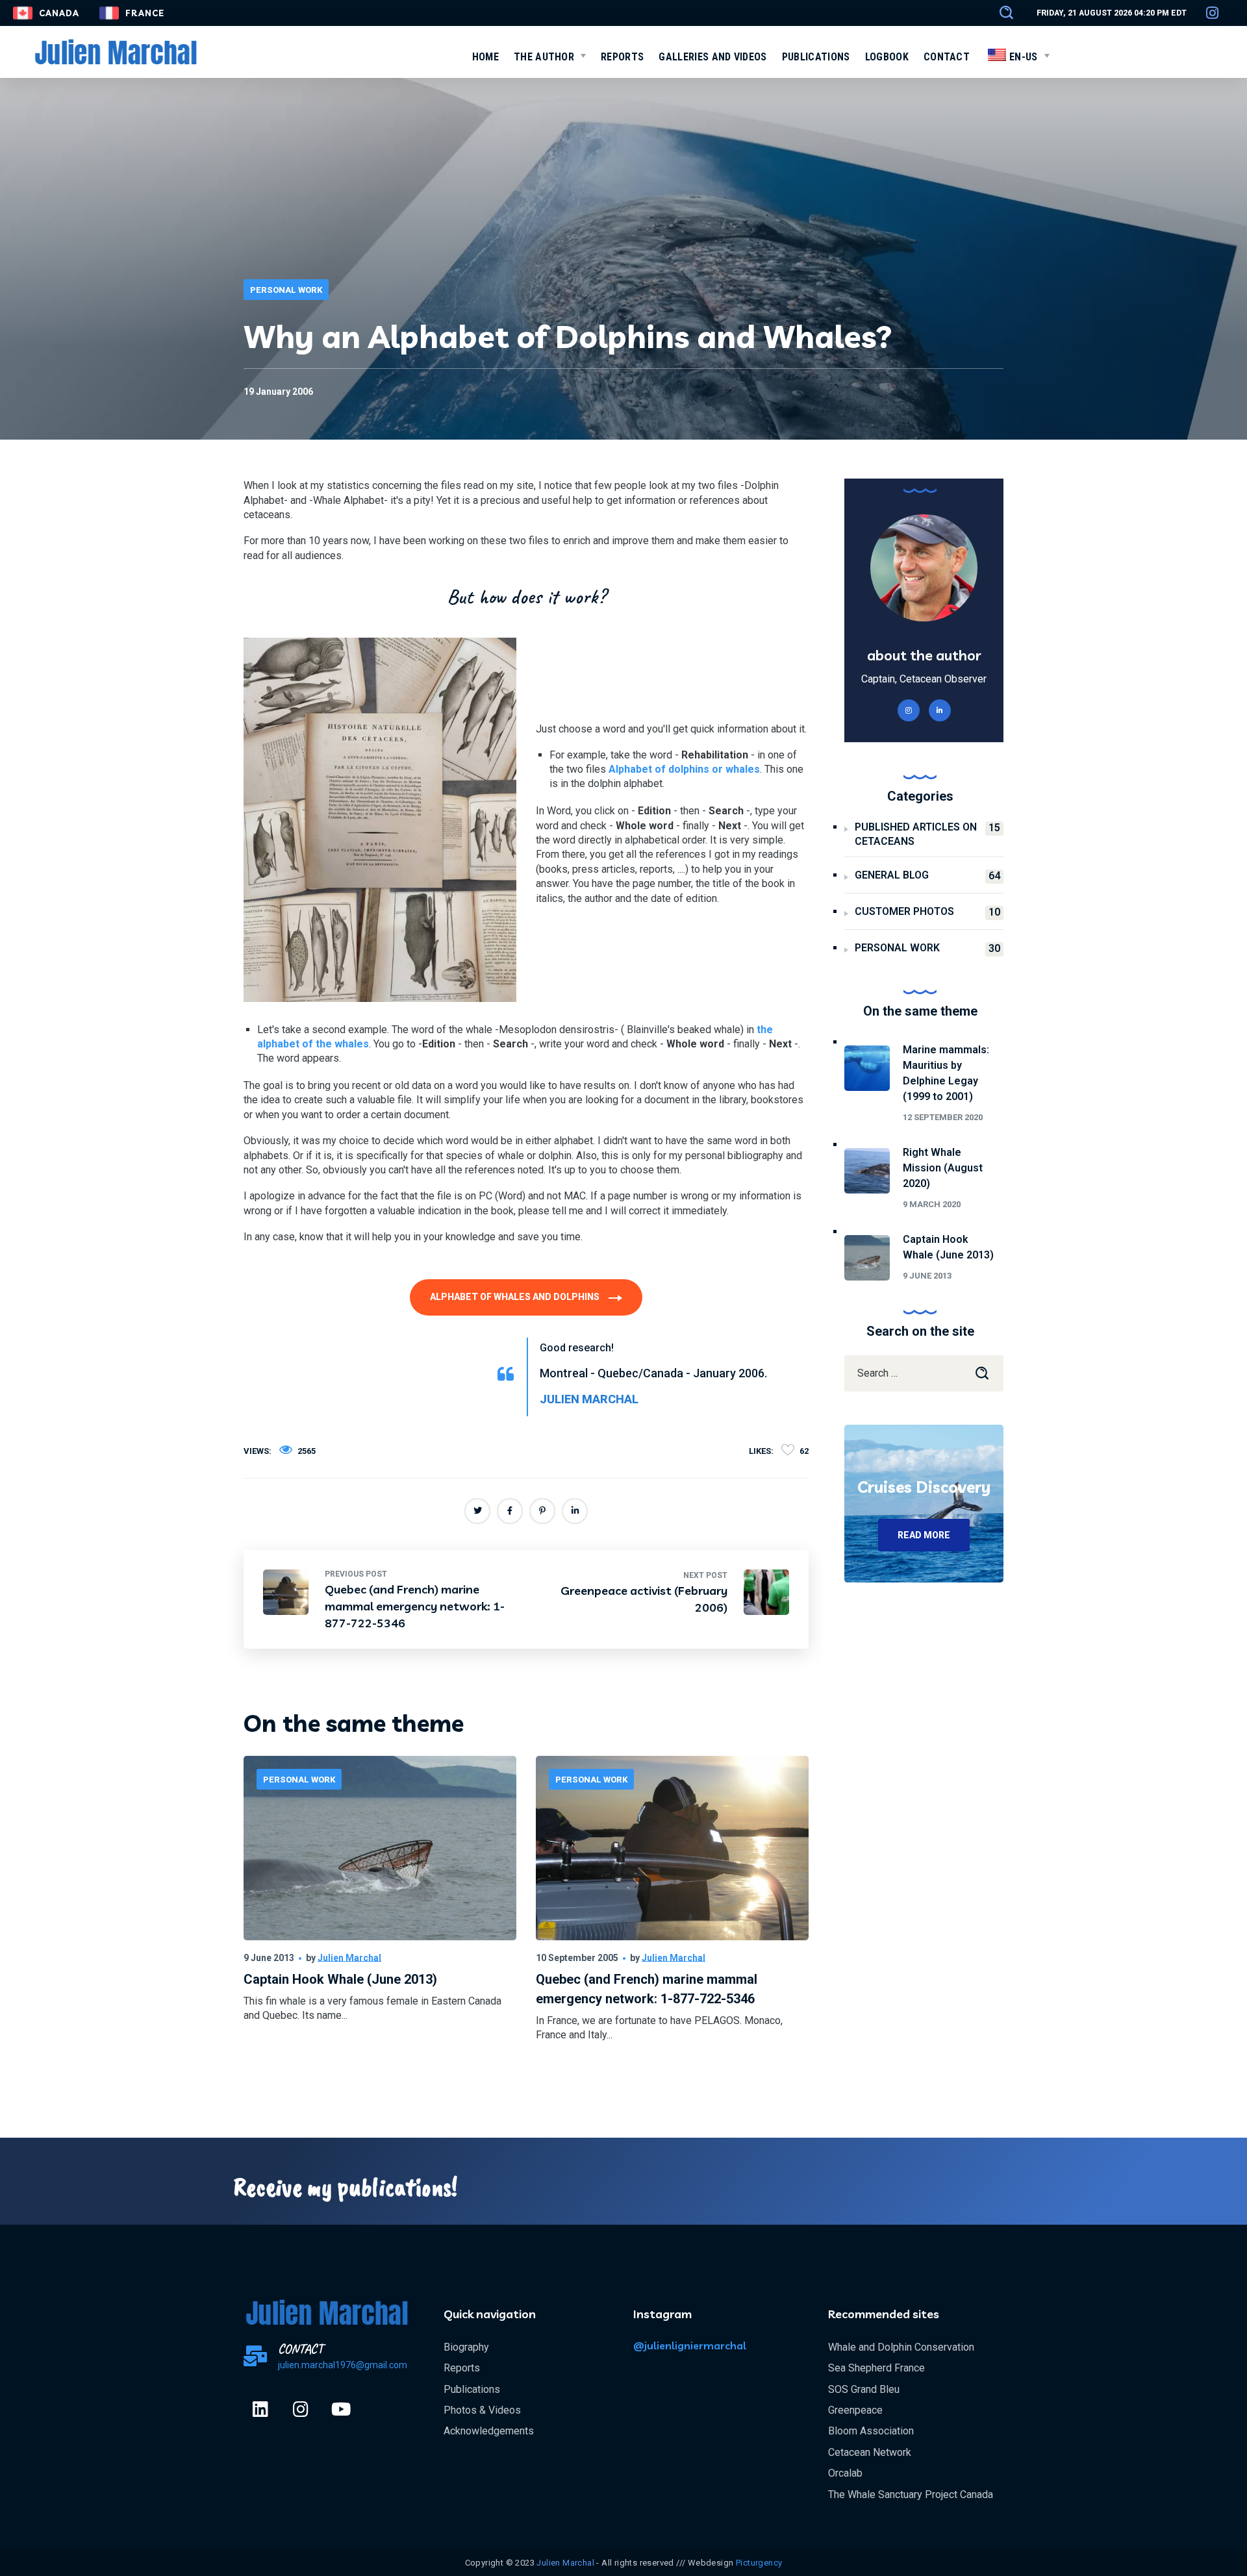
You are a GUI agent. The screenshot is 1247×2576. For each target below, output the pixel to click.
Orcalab (845, 2473)
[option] (380, 1911)
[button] (1000, 13)
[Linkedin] (260, 2409)
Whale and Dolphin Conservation (901, 2347)
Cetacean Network (870, 2452)
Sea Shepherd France (876, 2368)
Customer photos (927, 912)
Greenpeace (855, 2410)
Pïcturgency (759, 2563)
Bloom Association (871, 2431)
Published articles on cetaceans (927, 834)
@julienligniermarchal (690, 2345)
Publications (472, 2389)
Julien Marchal (349, 1958)
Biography (466, 2347)
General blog (927, 875)
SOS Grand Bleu (864, 2389)
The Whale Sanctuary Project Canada (911, 2495)
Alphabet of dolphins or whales (684, 769)
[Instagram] (301, 2409)
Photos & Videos (482, 2410)
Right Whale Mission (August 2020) (943, 1168)
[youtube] (341, 2409)
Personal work (286, 290)
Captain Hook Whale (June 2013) (340, 1979)
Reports (462, 2368)
